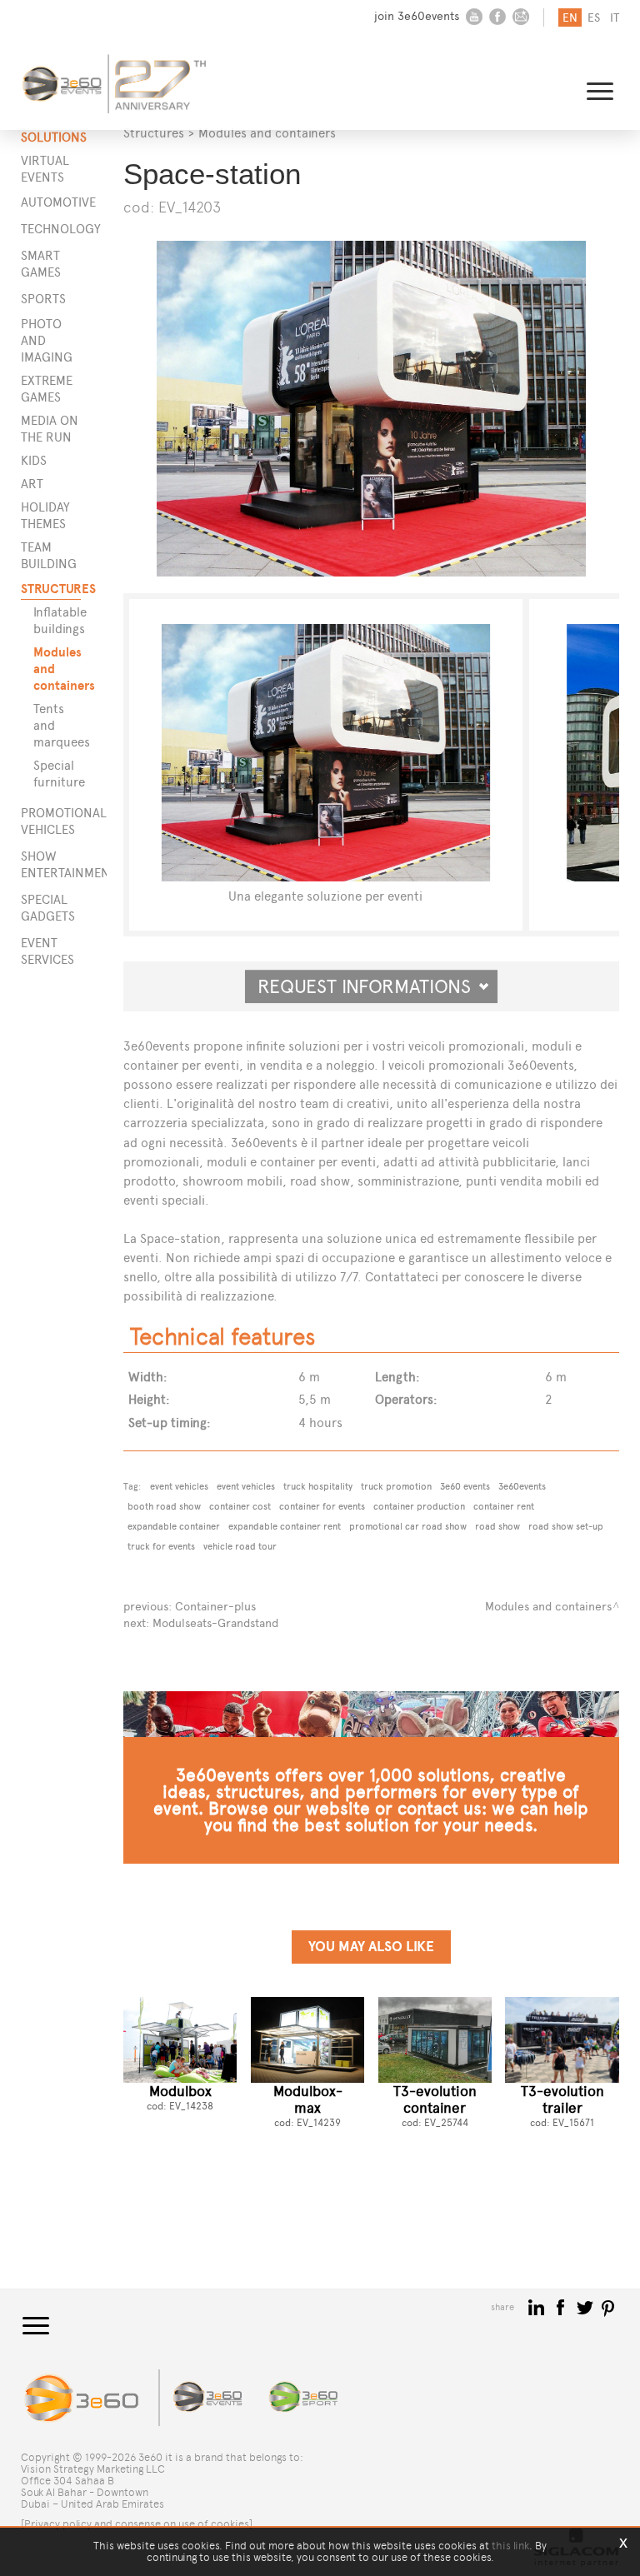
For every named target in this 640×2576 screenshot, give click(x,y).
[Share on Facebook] (562, 2306)
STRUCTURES (51, 589)
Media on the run (50, 429)
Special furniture (59, 774)
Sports (43, 299)
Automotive (51, 202)
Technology (51, 229)
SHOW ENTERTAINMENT (51, 864)
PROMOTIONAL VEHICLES (51, 821)
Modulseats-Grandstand (215, 1623)
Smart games (41, 264)
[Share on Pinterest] (609, 2306)
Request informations (371, 986)
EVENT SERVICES (47, 951)
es (594, 18)
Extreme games (47, 389)
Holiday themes (45, 515)
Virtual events (45, 169)
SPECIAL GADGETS (48, 908)
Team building (49, 555)
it (615, 18)
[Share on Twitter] (586, 2306)
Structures (154, 133)
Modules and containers (61, 669)
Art (32, 484)
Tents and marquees (61, 725)
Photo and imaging (47, 340)
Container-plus (215, 1607)
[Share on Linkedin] (538, 2306)
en (570, 18)
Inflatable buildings (60, 620)
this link (510, 2546)
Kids (34, 460)
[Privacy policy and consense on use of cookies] (137, 2524)
